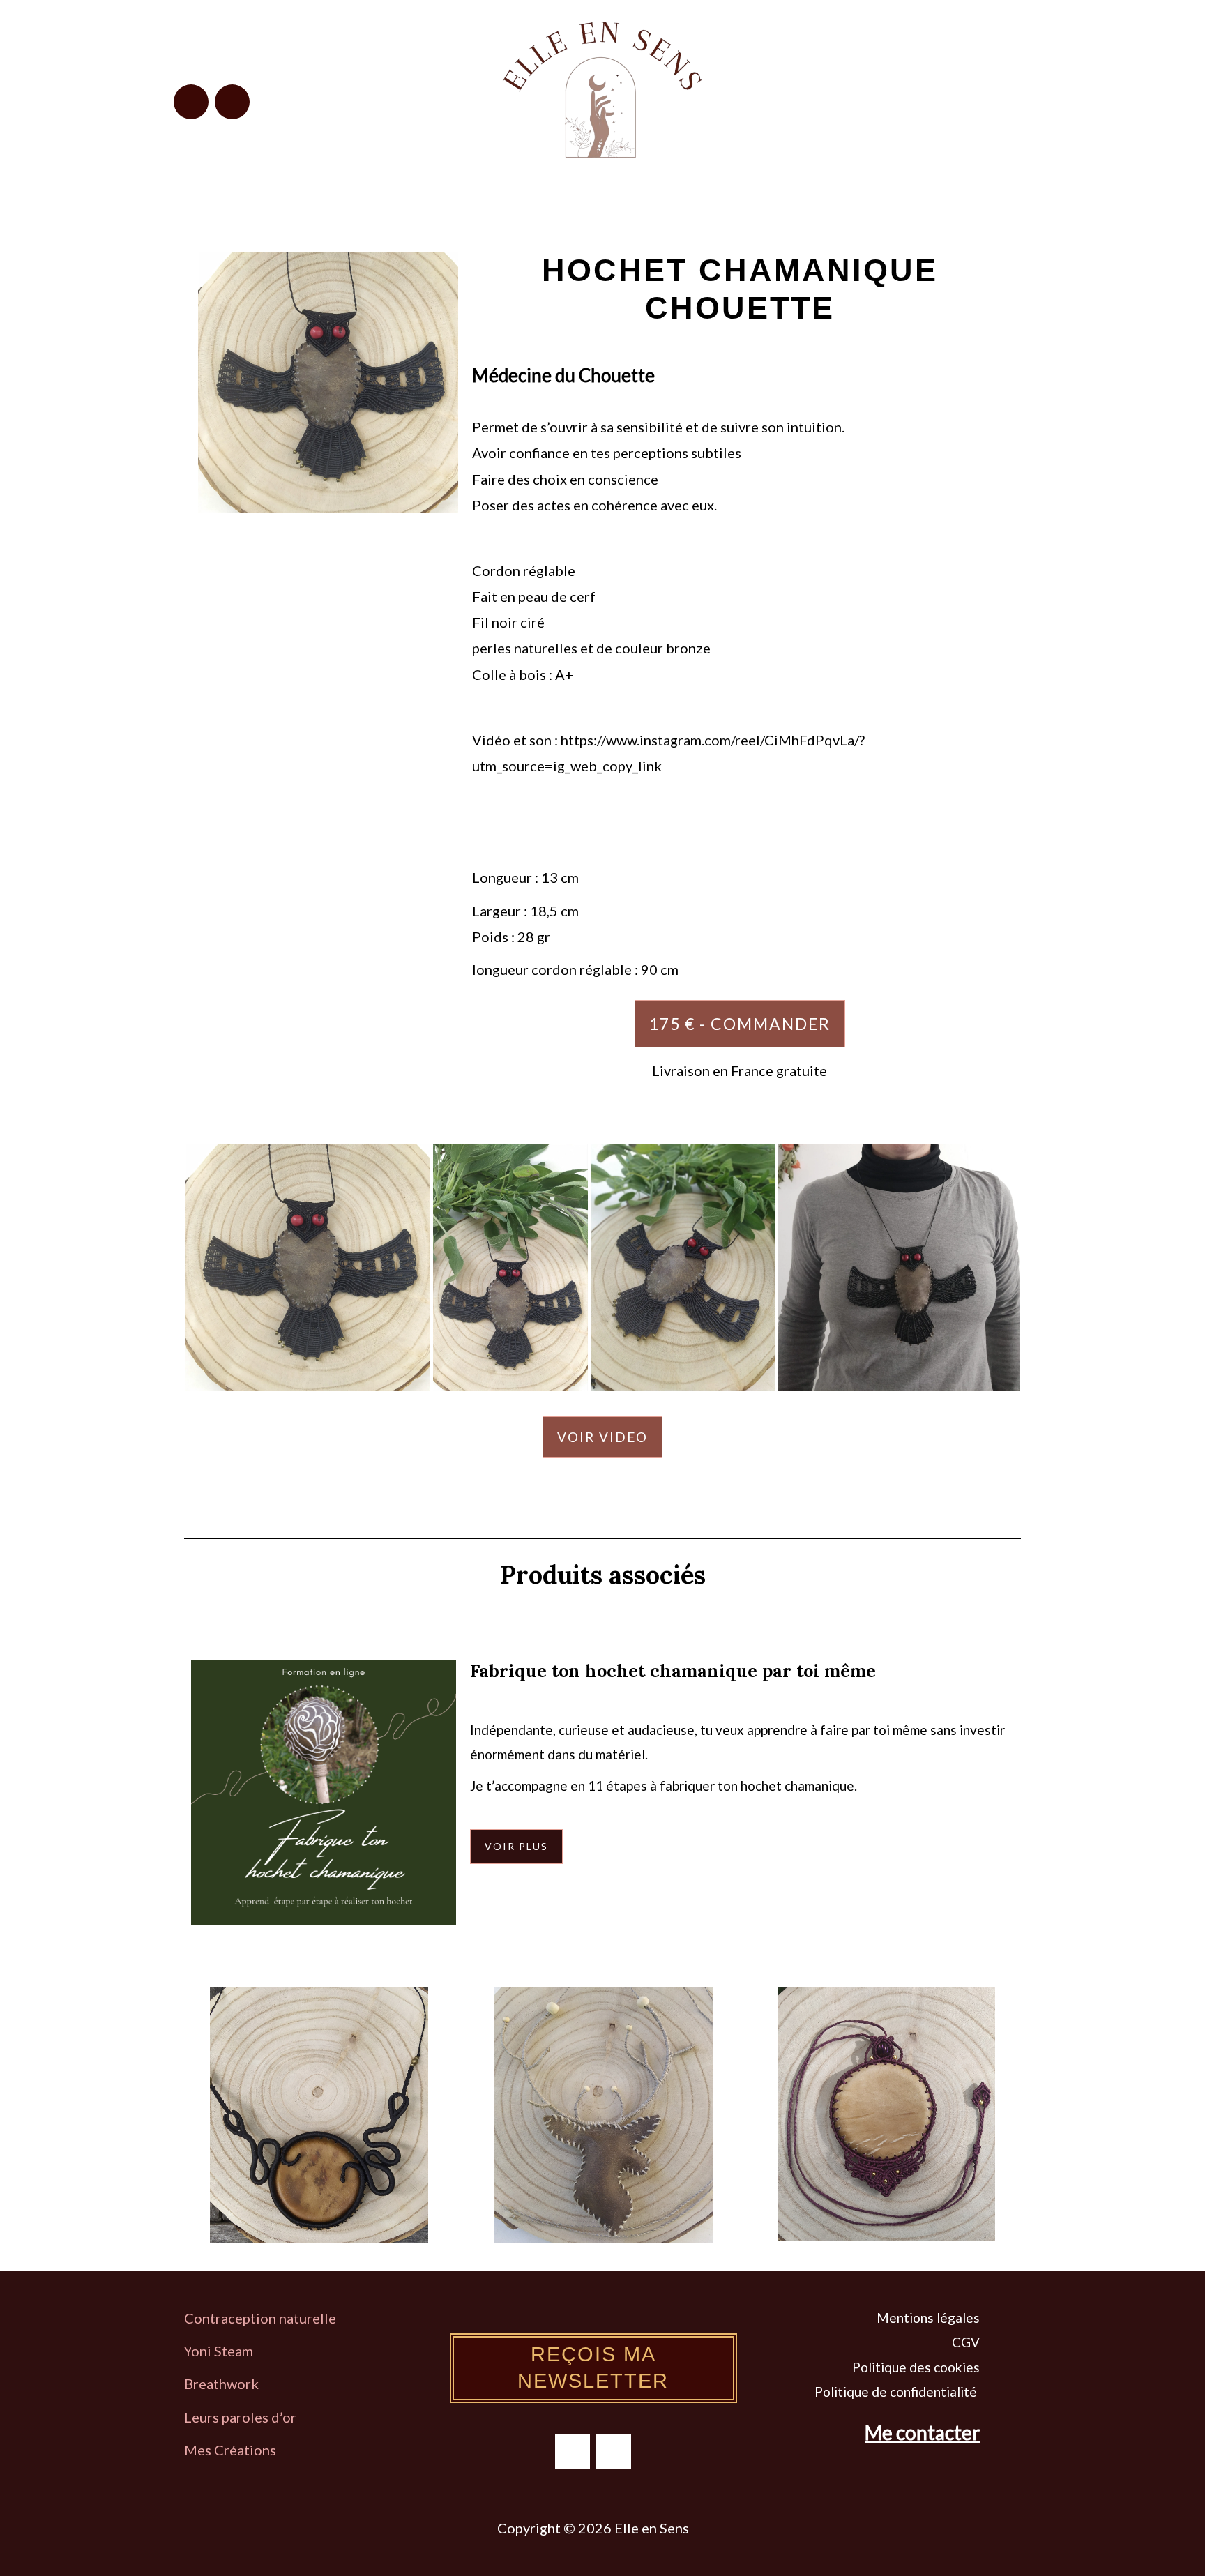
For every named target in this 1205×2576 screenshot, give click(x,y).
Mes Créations (232, 2450)
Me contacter (922, 2432)
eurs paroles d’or (245, 2417)
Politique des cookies (916, 2367)
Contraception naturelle (260, 2318)
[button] (922, 96)
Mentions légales (928, 2318)
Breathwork (221, 2384)
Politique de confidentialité (897, 2392)
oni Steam (222, 2351)
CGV (966, 2342)
